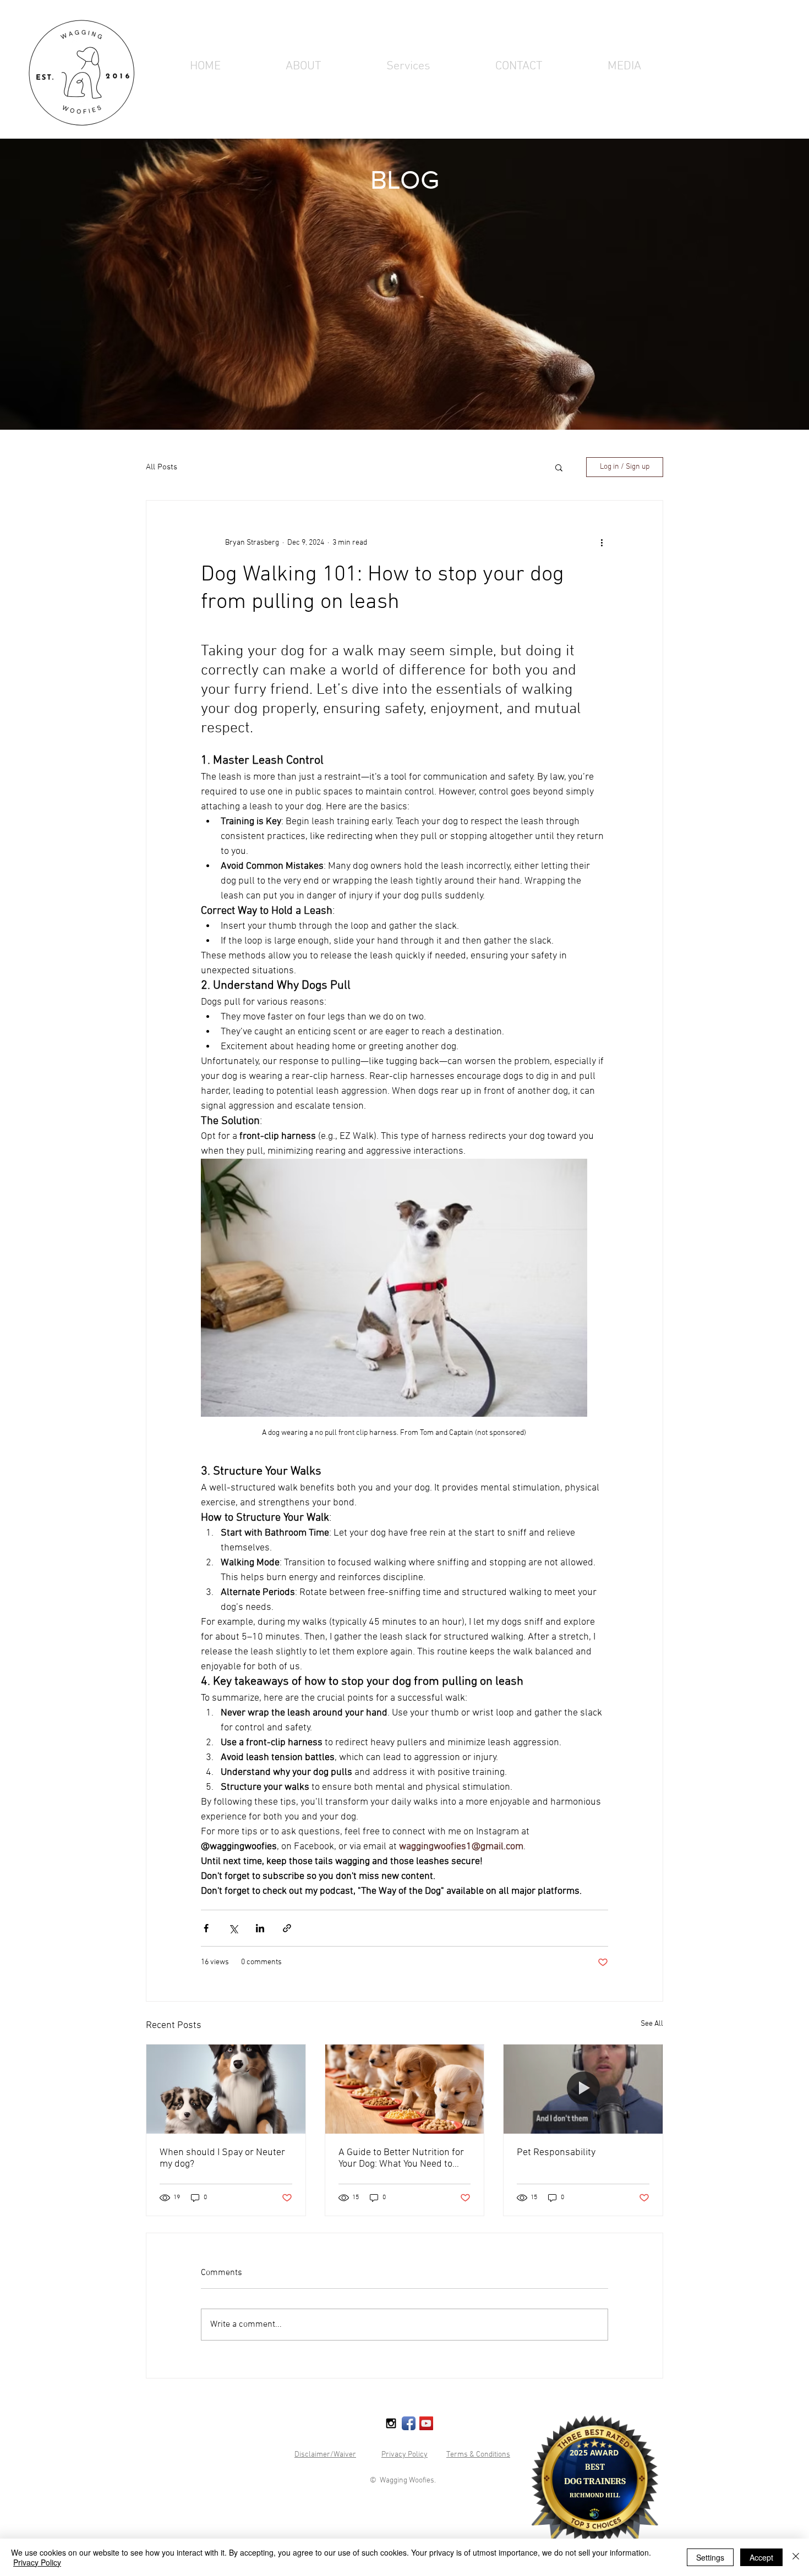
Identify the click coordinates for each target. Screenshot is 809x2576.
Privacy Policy (404, 2455)
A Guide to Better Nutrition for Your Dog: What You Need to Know (401, 2158)
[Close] (796, 2557)
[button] (408, 67)
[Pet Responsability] (583, 2089)
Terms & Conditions (478, 2455)
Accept (761, 2557)
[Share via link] (287, 1928)
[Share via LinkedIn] (260, 1928)
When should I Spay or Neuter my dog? (222, 2158)
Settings (710, 2557)
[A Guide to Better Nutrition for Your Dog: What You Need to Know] (405, 2089)
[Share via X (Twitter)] (233, 1928)
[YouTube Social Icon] (426, 2423)
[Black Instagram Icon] (391, 2423)
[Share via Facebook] (206, 1928)
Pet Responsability (556, 2153)
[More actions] (602, 542)
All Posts (162, 467)
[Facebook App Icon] (409, 2423)
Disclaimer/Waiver (325, 2455)
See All (652, 2024)
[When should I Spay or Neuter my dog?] (226, 2089)
